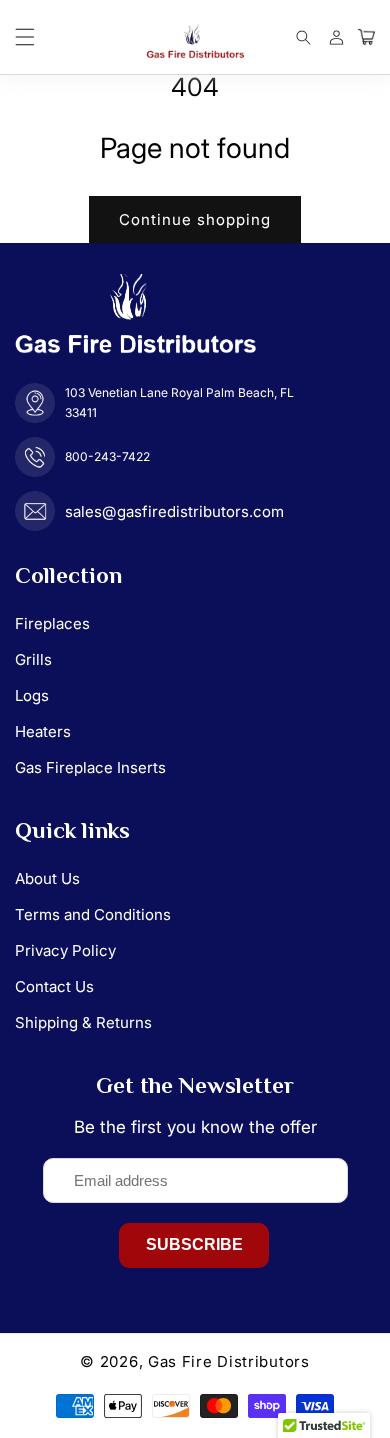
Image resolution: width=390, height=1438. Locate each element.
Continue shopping (195, 219)
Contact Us (54, 986)
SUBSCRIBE (194, 1244)
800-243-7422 (107, 456)
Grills (33, 659)
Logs (32, 695)
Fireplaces (52, 623)
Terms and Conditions (93, 914)
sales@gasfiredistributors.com (174, 511)
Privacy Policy (65, 950)
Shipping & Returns (83, 1022)
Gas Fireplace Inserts (90, 767)
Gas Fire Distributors (229, 1361)
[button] (25, 37)
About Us (47, 878)
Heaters (43, 731)
